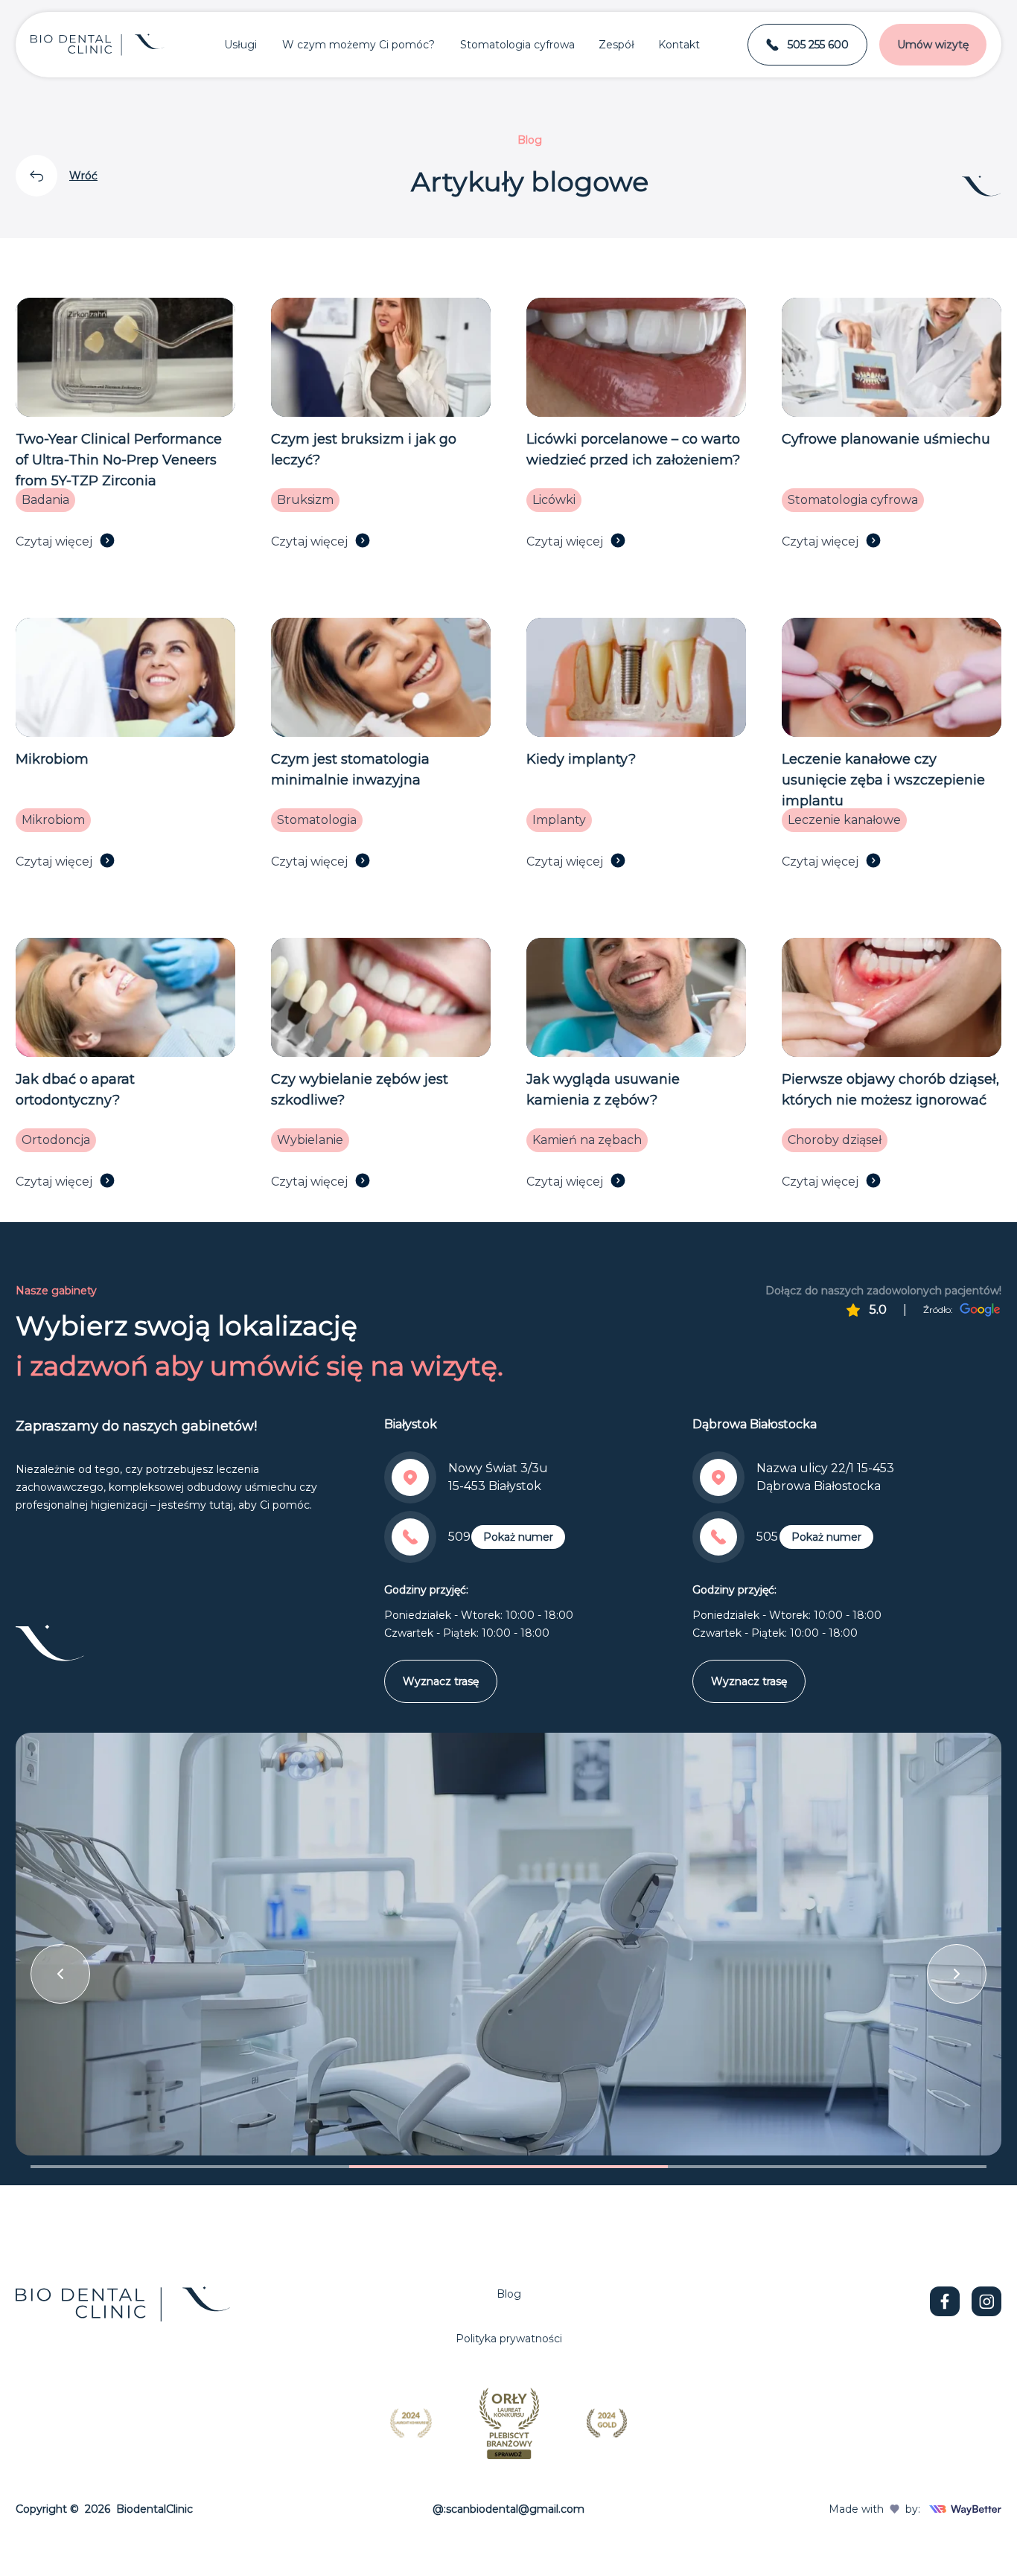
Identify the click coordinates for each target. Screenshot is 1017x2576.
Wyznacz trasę (441, 1681)
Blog (509, 2294)
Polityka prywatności (509, 2339)
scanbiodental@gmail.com (515, 2509)
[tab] (190, 2167)
